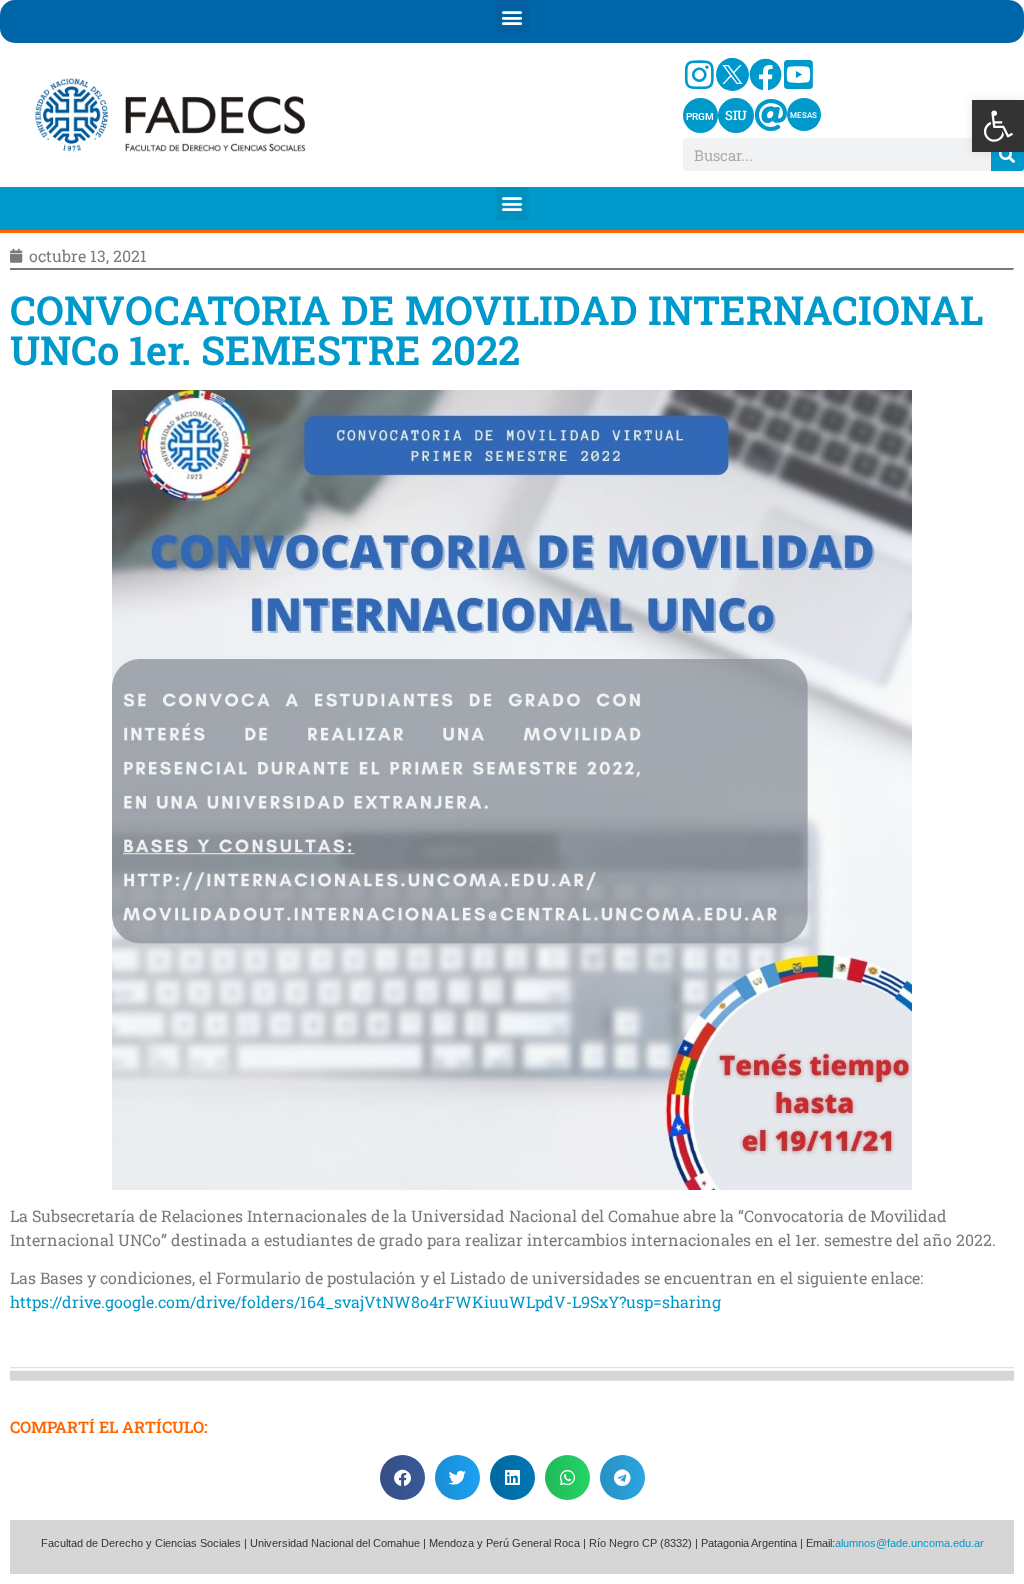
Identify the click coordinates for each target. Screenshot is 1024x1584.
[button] (998, 126)
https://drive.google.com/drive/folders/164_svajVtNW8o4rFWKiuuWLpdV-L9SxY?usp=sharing (365, 1301)
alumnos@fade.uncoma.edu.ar (909, 1543)
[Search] (1007, 154)
